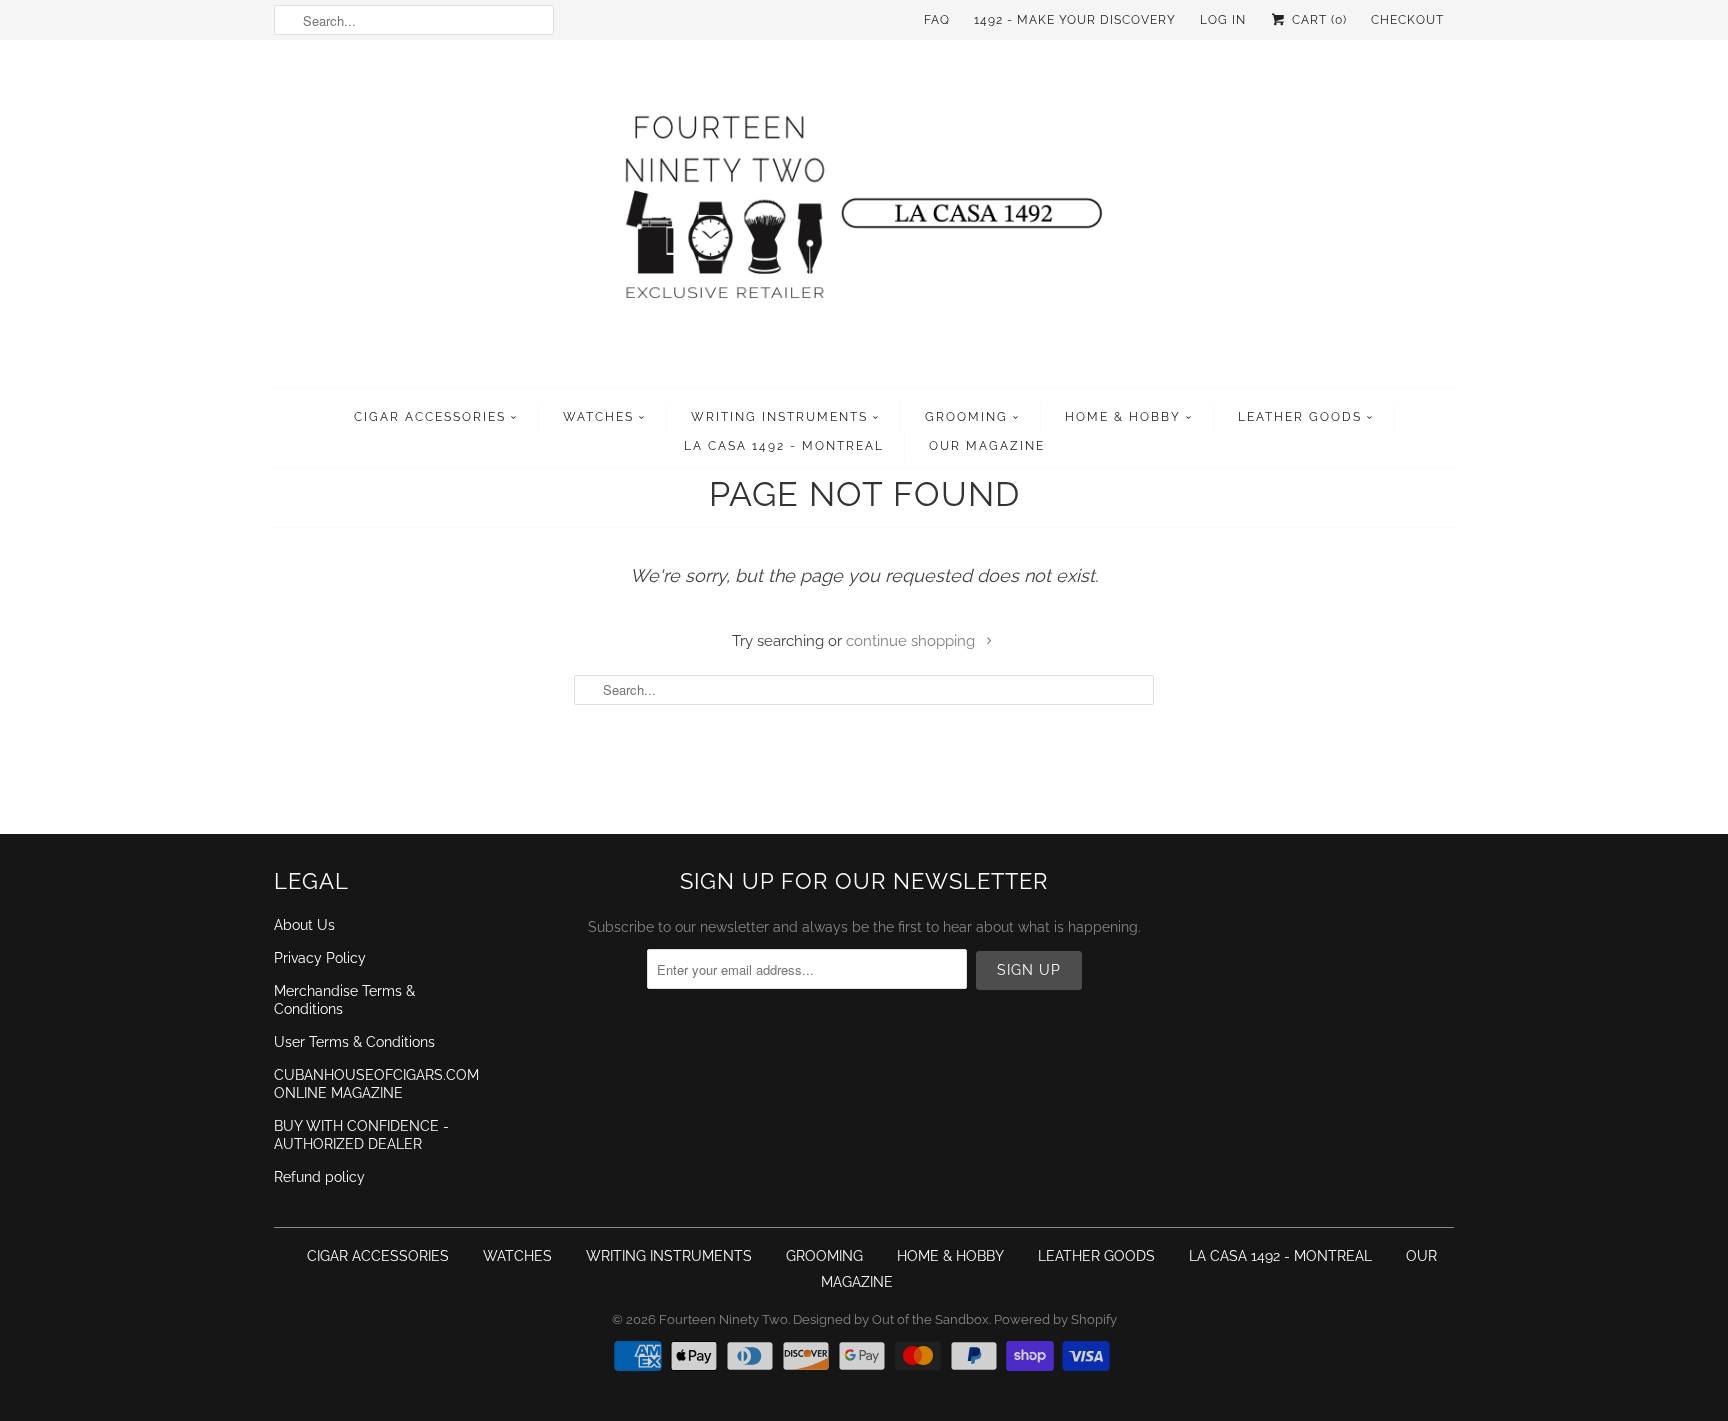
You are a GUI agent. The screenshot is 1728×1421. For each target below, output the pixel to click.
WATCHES (598, 417)
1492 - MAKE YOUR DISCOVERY (1075, 20)
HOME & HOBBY (1123, 417)
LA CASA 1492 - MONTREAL (784, 446)
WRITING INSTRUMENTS (779, 417)
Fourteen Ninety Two (723, 1319)
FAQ (937, 20)
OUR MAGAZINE (987, 446)
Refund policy (319, 1177)
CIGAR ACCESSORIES (430, 417)
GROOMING (966, 417)
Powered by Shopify (1055, 1319)
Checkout (1407, 20)
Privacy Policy (320, 958)
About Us (304, 925)
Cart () (1317, 20)
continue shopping (912, 641)
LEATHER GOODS (1300, 417)
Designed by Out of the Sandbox (891, 1319)
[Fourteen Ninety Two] (864, 218)
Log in (1223, 20)
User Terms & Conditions (354, 1042)
